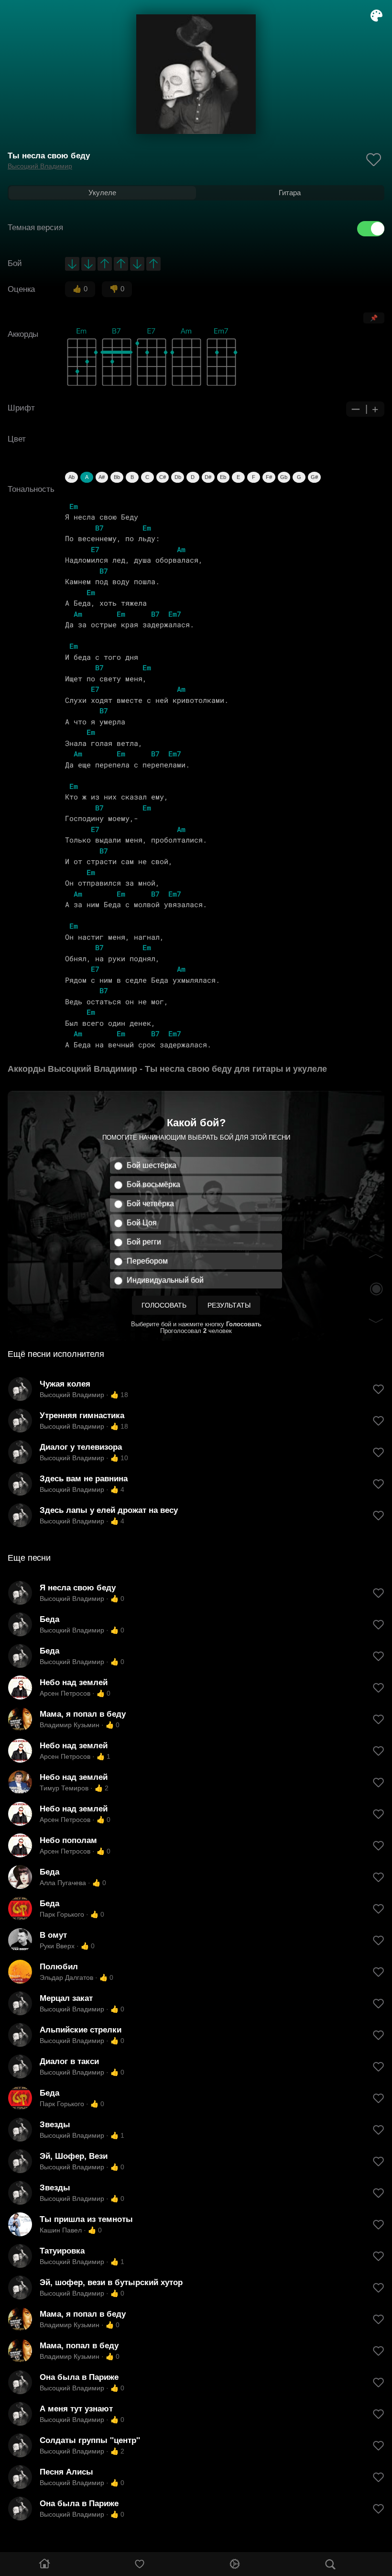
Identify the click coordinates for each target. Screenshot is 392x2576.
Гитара (290, 193)
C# (163, 477)
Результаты (229, 1305)
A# (102, 477)
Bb (117, 477)
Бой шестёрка (152, 1165)
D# (208, 477)
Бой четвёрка (150, 1204)
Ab (71, 477)
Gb (284, 477)
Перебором (147, 1261)
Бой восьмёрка (153, 1184)
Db (178, 477)
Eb (223, 477)
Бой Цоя (142, 1223)
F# (269, 477)
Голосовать (164, 1305)
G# (314, 477)
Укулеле (102, 193)
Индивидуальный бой (165, 1280)
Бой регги (144, 1242)
